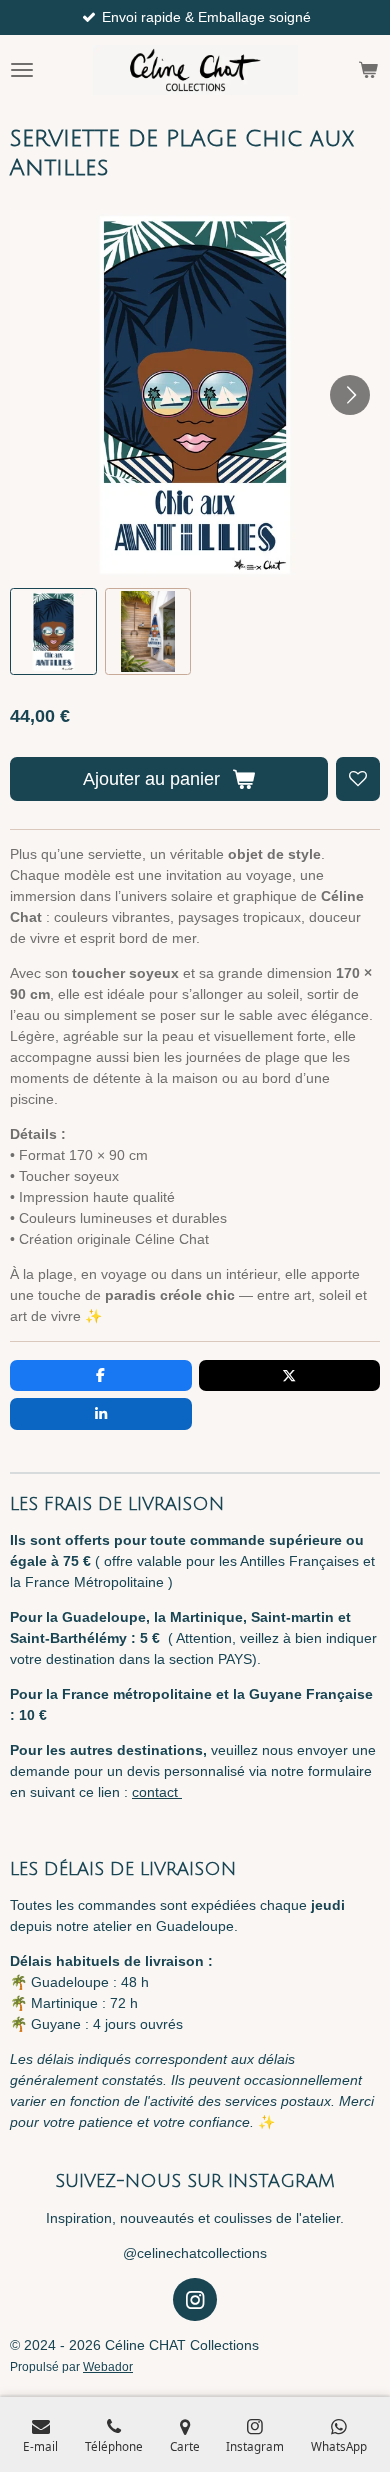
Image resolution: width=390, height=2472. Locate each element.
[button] (53, 631)
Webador (108, 2366)
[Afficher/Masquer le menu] (22, 70)
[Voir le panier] (368, 70)
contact (157, 1792)
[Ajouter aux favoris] (358, 779)
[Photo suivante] (350, 395)
